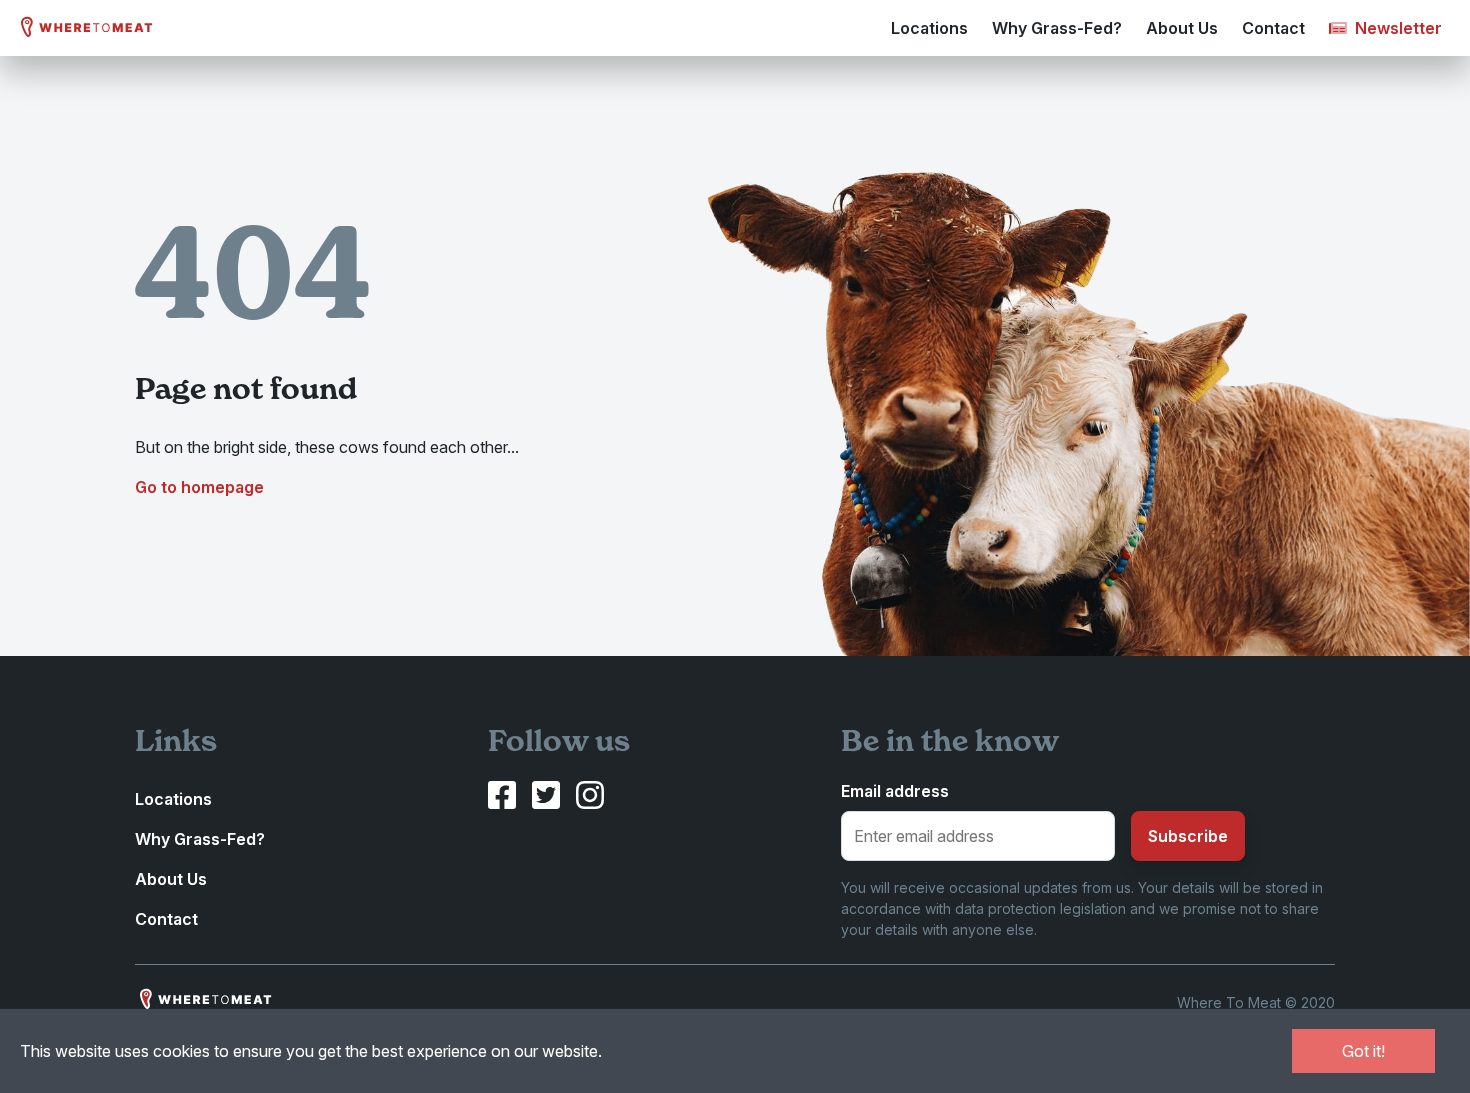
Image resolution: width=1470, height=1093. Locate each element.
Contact (1273, 28)
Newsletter (1396, 28)
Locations (929, 28)
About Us (1182, 28)
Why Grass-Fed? (1057, 28)
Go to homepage (199, 487)
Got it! (1363, 1051)
